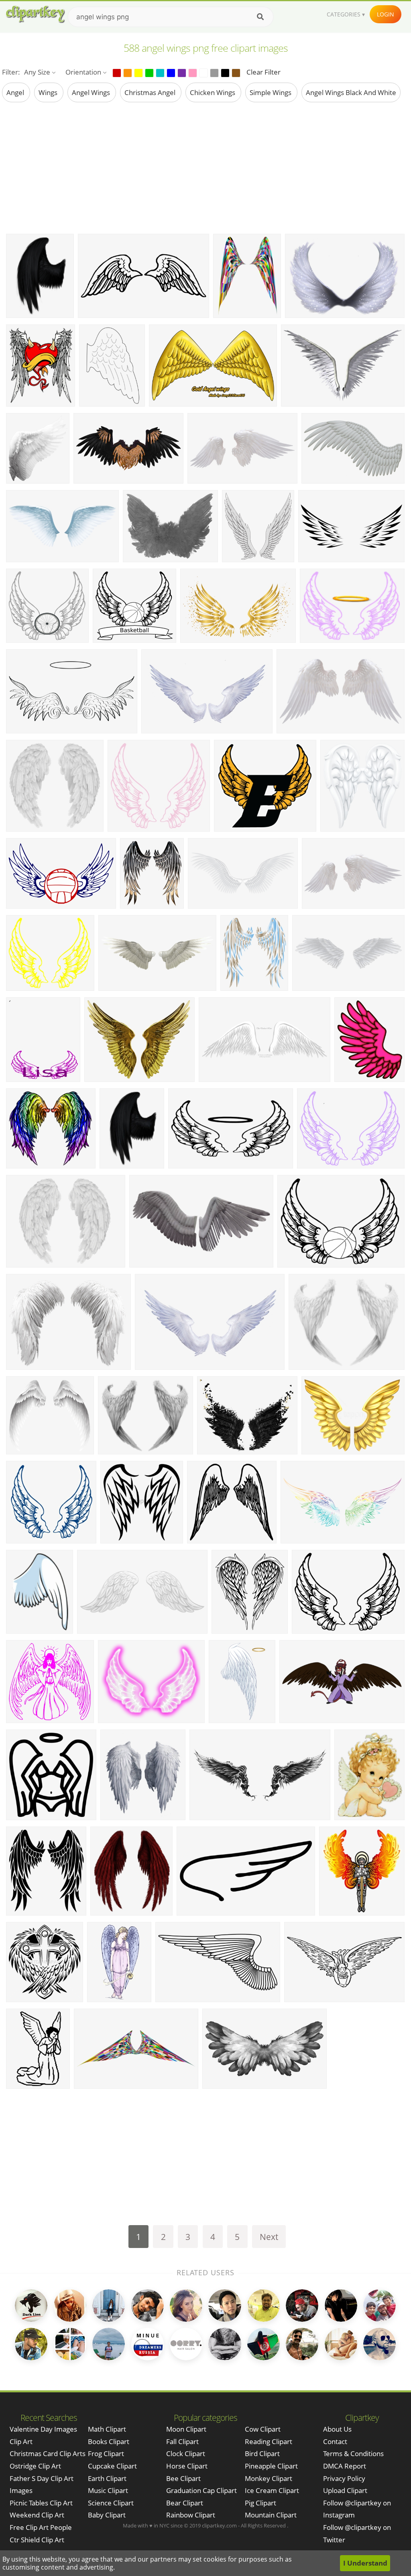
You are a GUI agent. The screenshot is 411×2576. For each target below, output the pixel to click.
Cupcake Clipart (112, 2466)
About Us (337, 2429)
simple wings (271, 92)
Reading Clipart (269, 2441)
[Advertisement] (205, 168)
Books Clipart (109, 2441)
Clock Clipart (186, 2453)
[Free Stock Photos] (35, 14)
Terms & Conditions (353, 2453)
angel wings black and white (351, 92)
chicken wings (213, 92)
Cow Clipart (263, 2429)
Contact (335, 2441)
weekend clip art (37, 2515)
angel (16, 92)
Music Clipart (108, 2490)
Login (386, 14)
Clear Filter (263, 72)
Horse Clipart (187, 2466)
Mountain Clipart (271, 2515)
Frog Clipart (106, 2453)
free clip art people (41, 2527)
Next (269, 2237)
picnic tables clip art (41, 2503)
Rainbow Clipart (191, 2515)
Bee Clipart (183, 2478)
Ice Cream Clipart (272, 2490)
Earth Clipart (107, 2478)
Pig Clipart (260, 2503)
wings (49, 92)
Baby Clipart (107, 2515)
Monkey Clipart (269, 2478)
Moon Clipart (186, 2429)
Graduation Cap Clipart (201, 2490)
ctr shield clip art (37, 2540)
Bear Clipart (185, 2503)
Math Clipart (107, 2429)
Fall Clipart (182, 2441)
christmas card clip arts (48, 2453)
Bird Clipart (262, 2453)
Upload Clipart (345, 2490)
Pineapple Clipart (271, 2466)
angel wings (92, 92)
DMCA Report (345, 2466)
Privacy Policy (344, 2478)
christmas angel (151, 92)
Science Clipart (111, 2503)
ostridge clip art (35, 2466)
